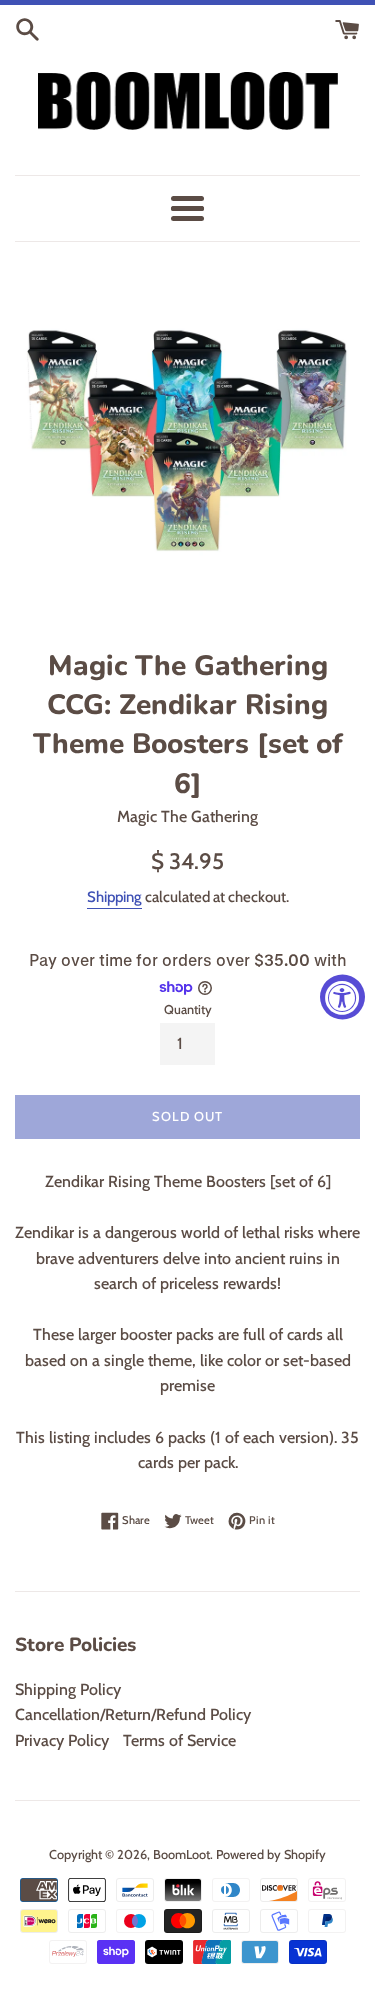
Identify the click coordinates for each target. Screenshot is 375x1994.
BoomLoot (181, 1854)
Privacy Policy (62, 1740)
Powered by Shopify (271, 1854)
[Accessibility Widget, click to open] (342, 997)
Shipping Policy (68, 1689)
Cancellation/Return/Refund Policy (133, 1714)
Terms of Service (179, 1740)
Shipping (114, 897)
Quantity (188, 1009)
